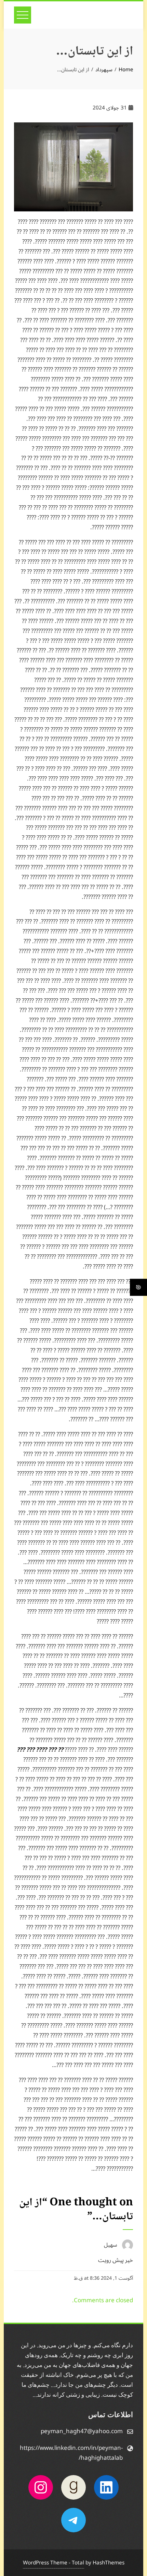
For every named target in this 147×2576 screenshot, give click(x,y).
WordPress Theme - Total (54, 2563)
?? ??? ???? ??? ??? (41, 1750)
